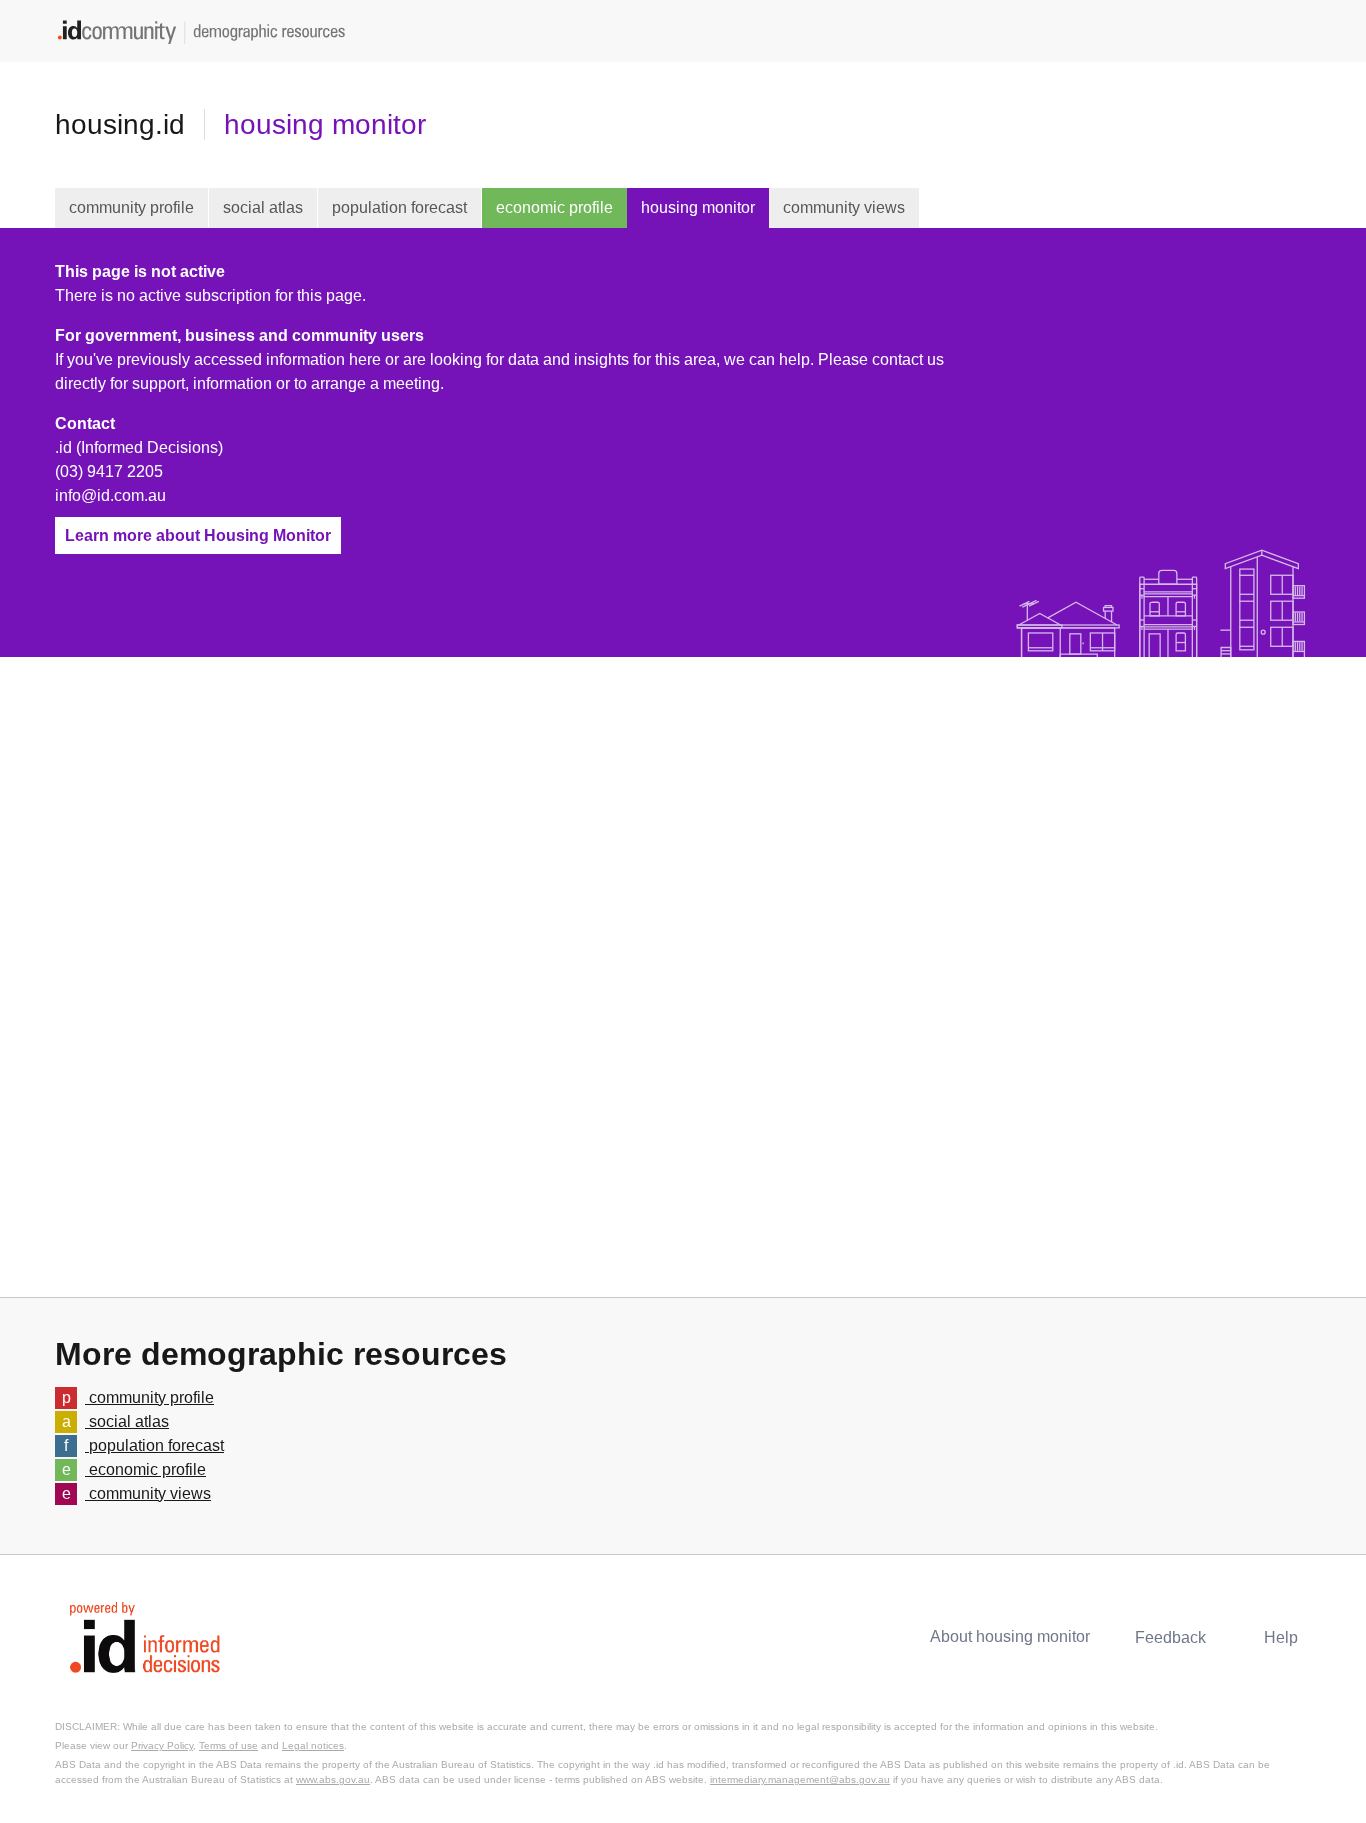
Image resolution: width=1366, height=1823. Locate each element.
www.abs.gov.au (333, 1779)
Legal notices (313, 1745)
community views (844, 207)
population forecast (399, 207)
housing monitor (325, 124)
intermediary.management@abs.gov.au (800, 1779)
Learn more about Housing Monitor (198, 535)
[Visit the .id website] (145, 1635)
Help (1281, 1637)
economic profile (554, 207)
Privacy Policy (162, 1745)
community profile (131, 207)
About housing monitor (1010, 1636)
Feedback (1170, 1637)
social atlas (263, 207)
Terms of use (228, 1745)
